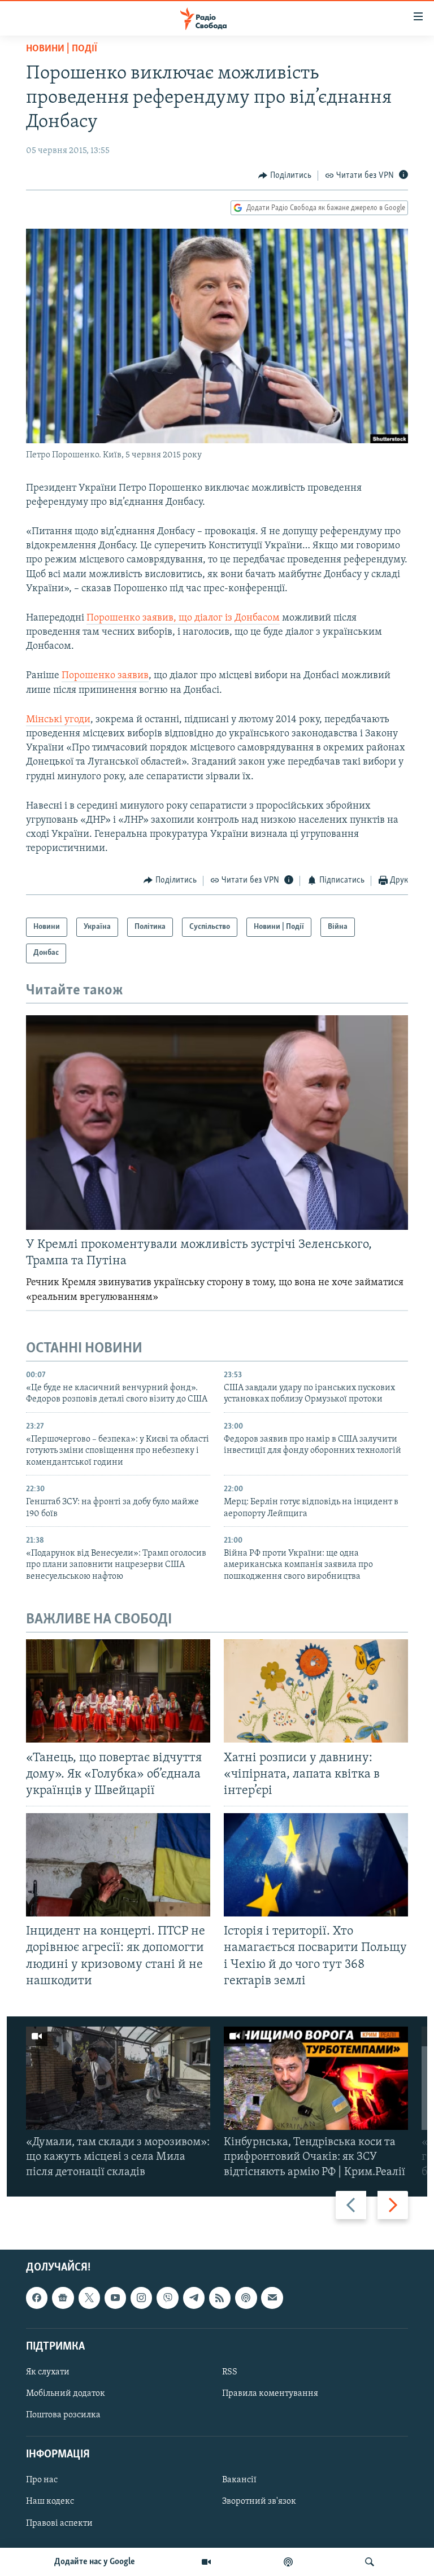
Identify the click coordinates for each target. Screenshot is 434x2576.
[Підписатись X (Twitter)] (89, 2298)
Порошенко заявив (105, 676)
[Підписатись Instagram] (141, 2298)
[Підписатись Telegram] (194, 2298)
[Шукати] (370, 2562)
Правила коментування (270, 2394)
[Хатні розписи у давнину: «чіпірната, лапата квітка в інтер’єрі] (316, 1691)
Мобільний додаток (66, 2394)
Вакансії (239, 2480)
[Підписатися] (272, 2298)
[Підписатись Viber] (167, 2298)
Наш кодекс (50, 2501)
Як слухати (48, 2372)
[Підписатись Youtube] (115, 2298)
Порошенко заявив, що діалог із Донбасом (183, 618)
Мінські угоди (58, 720)
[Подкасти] (288, 2562)
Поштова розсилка (63, 2415)
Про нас (42, 2480)
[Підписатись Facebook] (37, 2298)
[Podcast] (246, 2298)
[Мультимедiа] (206, 2562)
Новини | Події (62, 49)
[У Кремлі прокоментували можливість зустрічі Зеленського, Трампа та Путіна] (217, 1123)
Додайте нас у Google (95, 2562)
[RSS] (220, 2298)
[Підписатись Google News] (63, 2298)
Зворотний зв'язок (259, 2501)
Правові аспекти (59, 2523)
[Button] (285, 176)
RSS (230, 2372)
